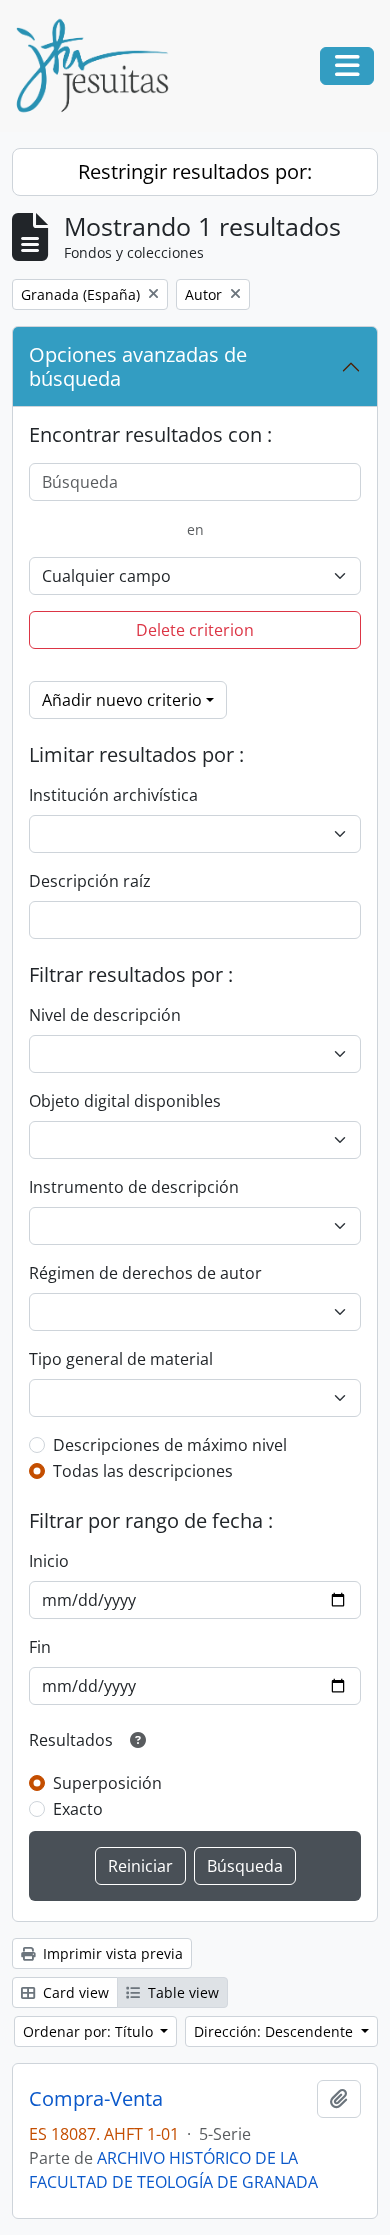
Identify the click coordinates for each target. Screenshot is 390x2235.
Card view (74, 1992)
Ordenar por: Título (90, 2031)
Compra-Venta (96, 2099)
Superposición (107, 1783)
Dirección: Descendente (275, 2031)
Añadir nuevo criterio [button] (122, 700)
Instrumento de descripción (134, 1187)
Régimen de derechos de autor (145, 1273)
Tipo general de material (121, 1359)
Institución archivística (113, 795)
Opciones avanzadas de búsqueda (138, 366)
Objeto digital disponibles (125, 1101)
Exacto (78, 1809)
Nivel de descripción (105, 1015)
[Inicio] (100, 66)
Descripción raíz (90, 881)
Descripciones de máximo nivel (170, 1445)
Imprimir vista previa (111, 1953)
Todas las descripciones (143, 1471)
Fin (40, 1647)
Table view (181, 1992)
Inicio (49, 1561)
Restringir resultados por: (195, 171)
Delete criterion (195, 630)
